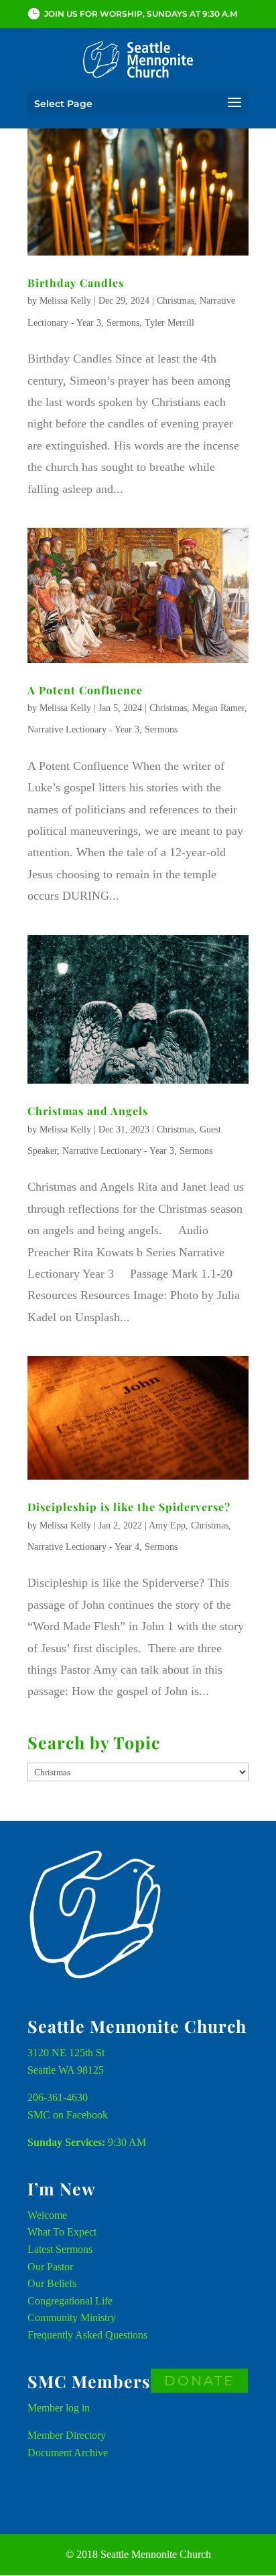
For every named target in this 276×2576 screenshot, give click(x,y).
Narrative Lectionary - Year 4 (83, 1547)
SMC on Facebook (68, 2115)
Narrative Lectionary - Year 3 (83, 729)
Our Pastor (50, 2267)
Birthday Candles (76, 283)
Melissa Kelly (65, 301)
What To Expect (62, 2232)
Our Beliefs (52, 2283)
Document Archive (68, 2453)
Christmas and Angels (88, 1111)
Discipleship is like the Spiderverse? (129, 1507)
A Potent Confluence (85, 690)
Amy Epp (167, 1525)
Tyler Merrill (169, 323)
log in (78, 2408)
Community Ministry (72, 2317)
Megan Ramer (218, 708)
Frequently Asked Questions (87, 2335)
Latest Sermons (60, 2249)
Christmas (176, 301)
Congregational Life (70, 2301)
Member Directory (67, 2435)
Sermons (123, 323)
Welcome (47, 2215)
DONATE (199, 2381)
